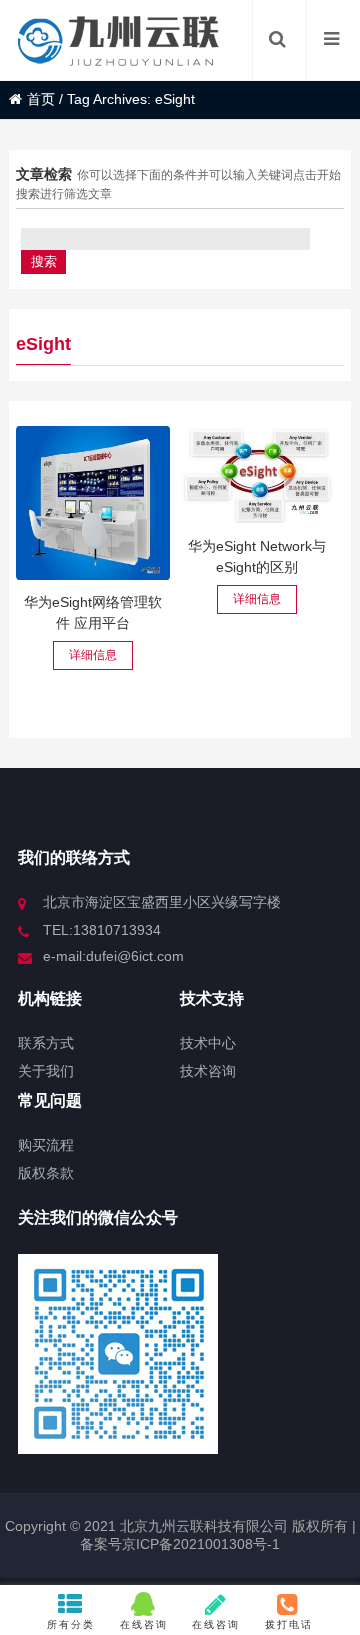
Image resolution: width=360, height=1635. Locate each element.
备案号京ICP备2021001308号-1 (180, 1544)
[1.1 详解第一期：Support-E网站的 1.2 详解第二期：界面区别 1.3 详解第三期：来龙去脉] (257, 475)
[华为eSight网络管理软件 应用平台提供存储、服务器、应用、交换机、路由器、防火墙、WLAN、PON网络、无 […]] (93, 503)
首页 (41, 99)
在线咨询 (144, 1624)
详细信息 (93, 655)
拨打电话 (289, 1624)
